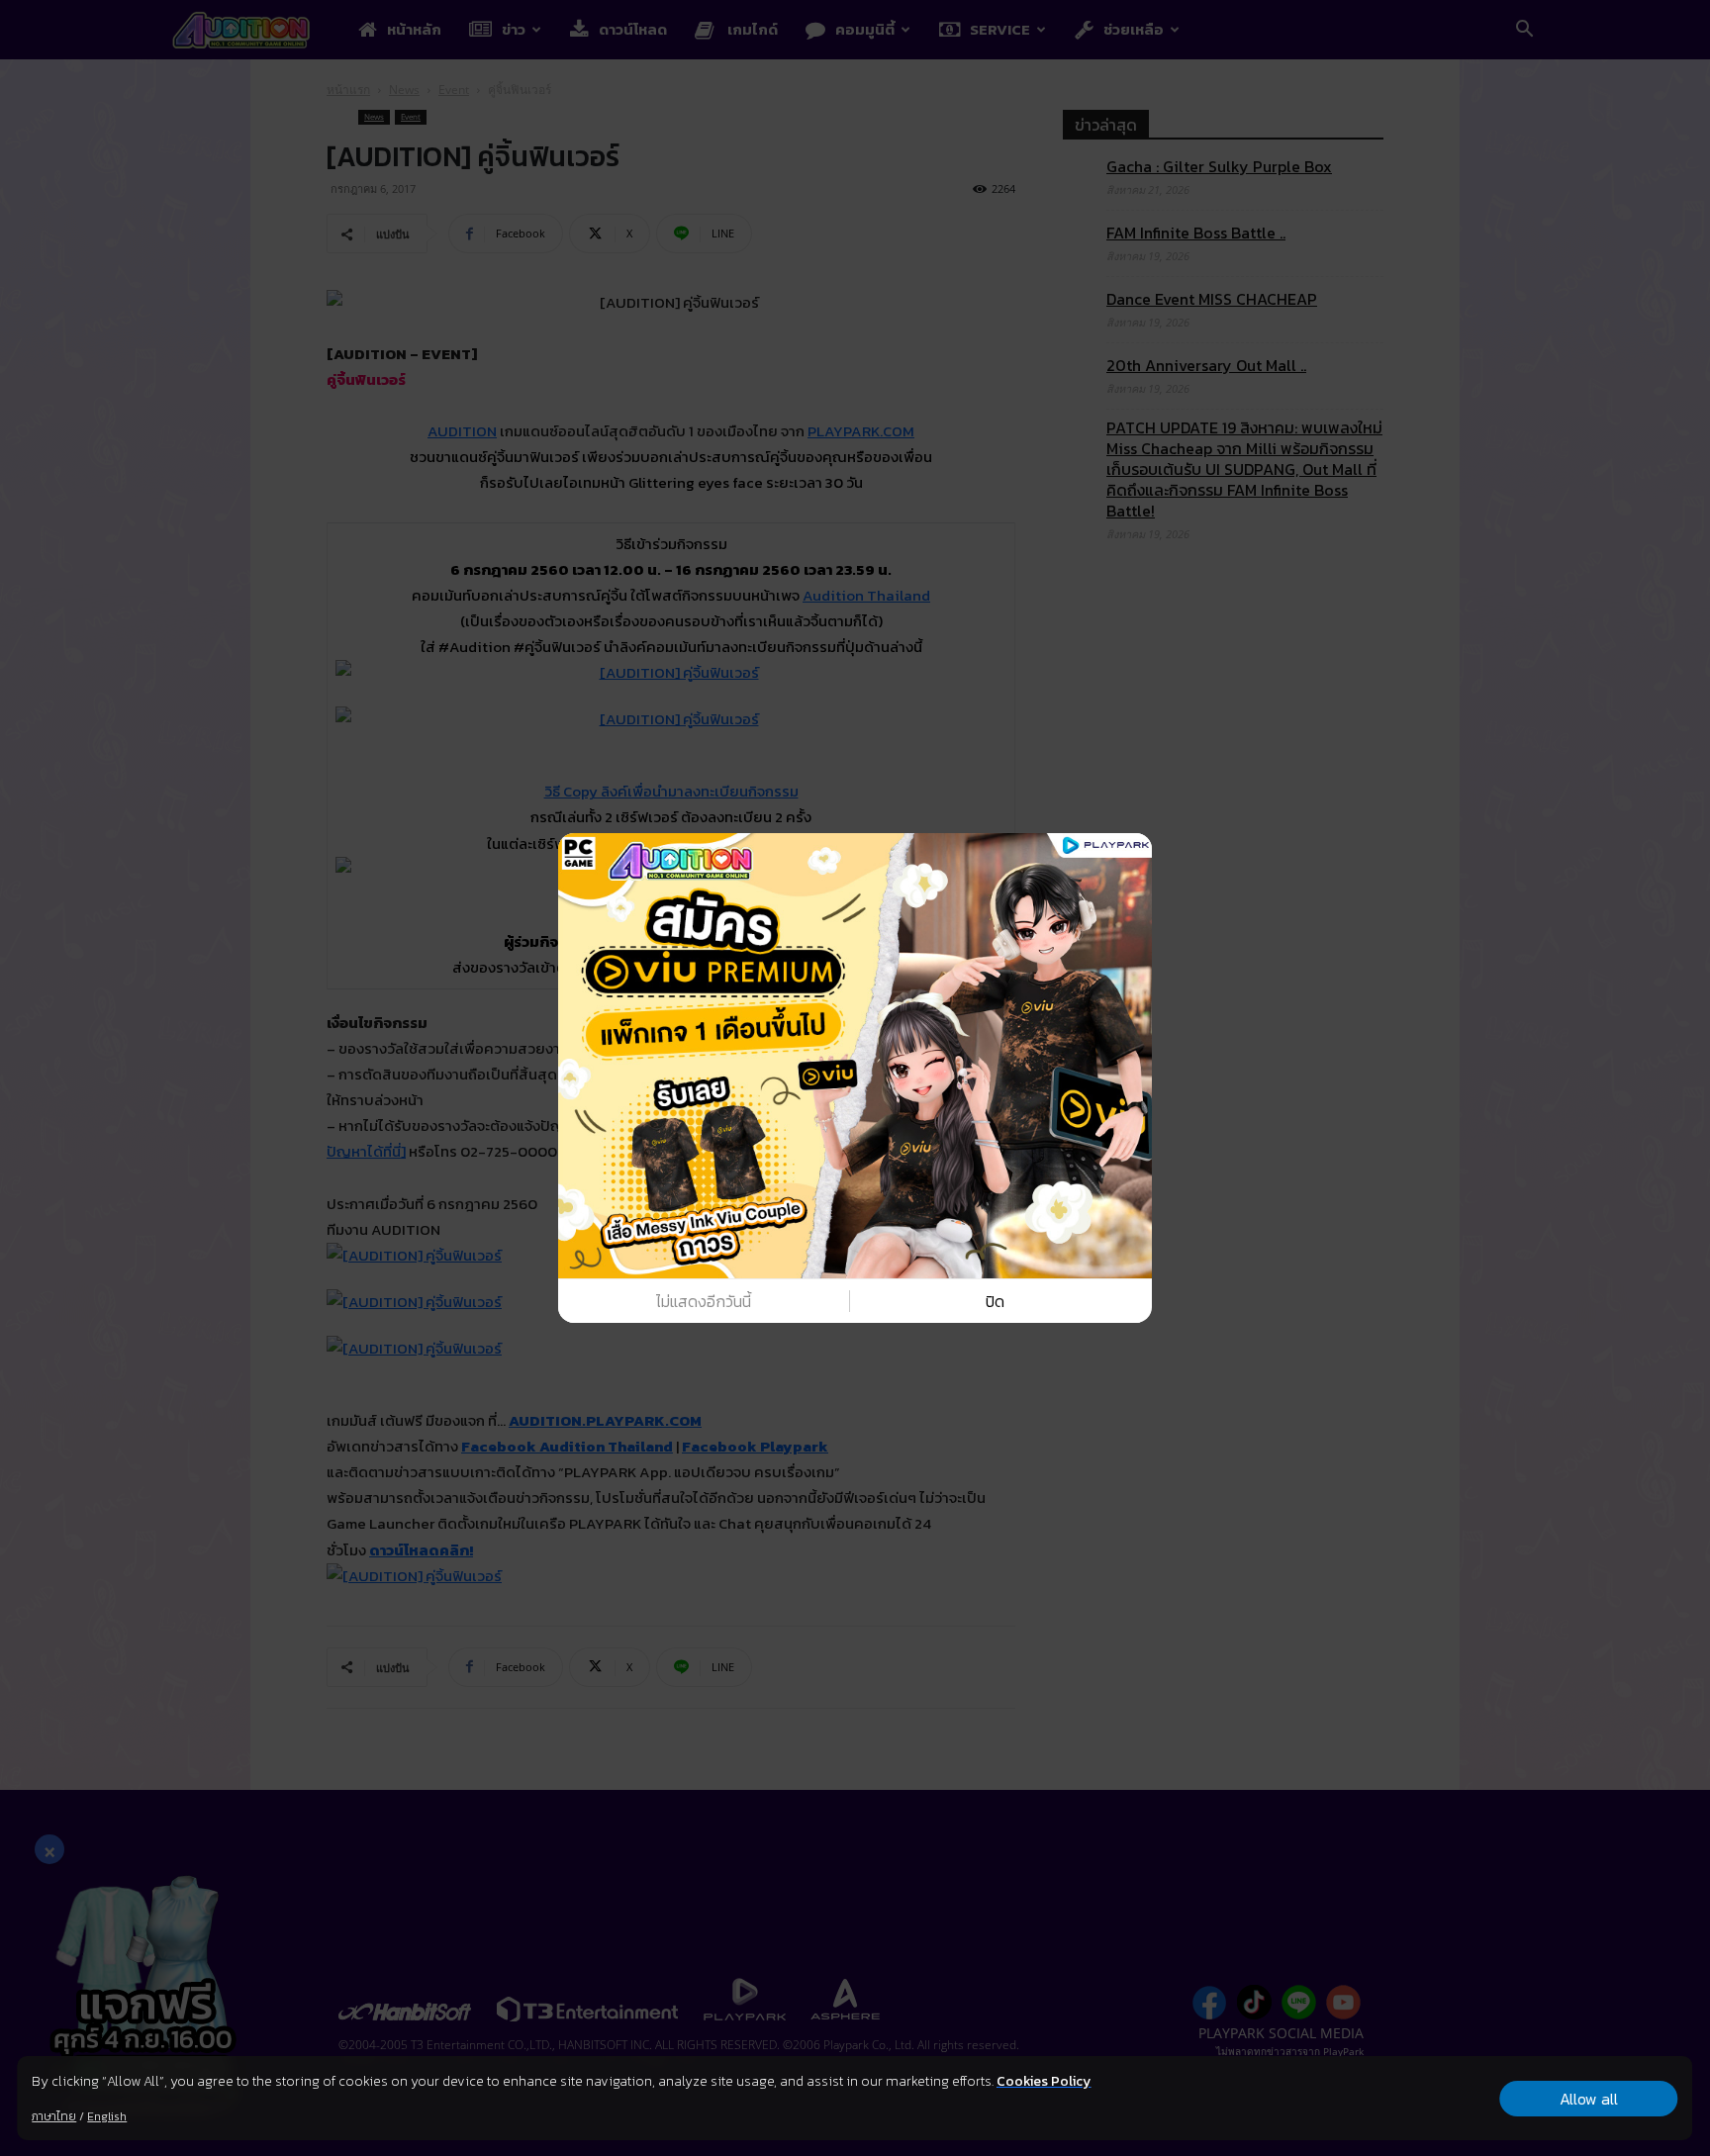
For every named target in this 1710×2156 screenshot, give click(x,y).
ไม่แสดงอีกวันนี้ (704, 1301)
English (107, 2116)
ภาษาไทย (54, 2116)
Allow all (1589, 2099)
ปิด (995, 1301)
